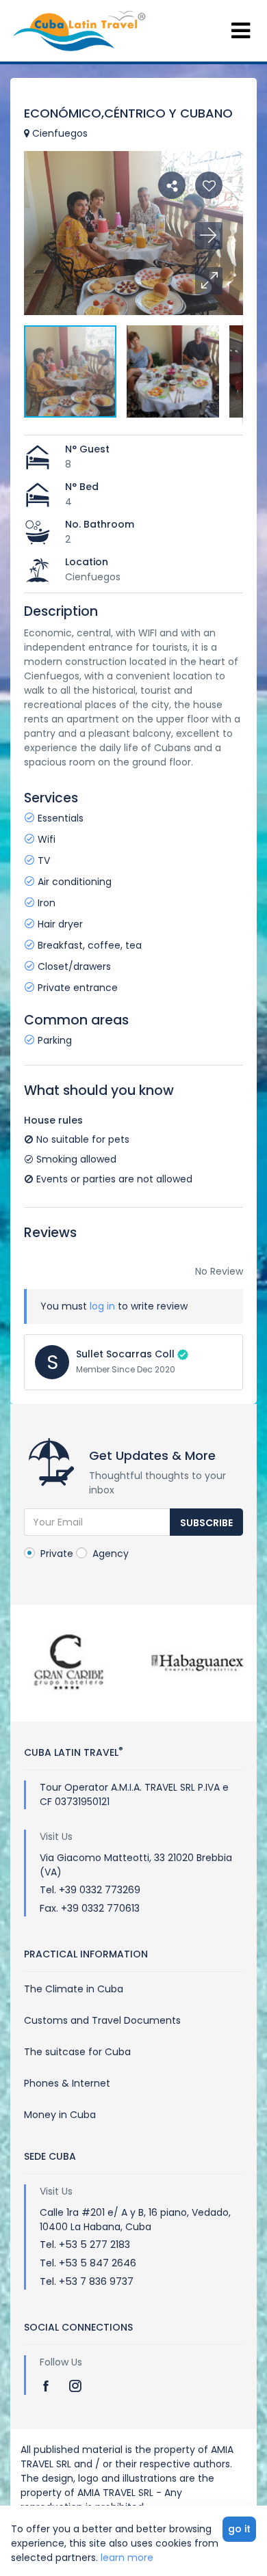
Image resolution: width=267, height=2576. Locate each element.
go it (239, 2529)
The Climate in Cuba (74, 1989)
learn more (127, 2558)
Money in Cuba (60, 2115)
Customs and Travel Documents (102, 2020)
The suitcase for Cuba (77, 2052)
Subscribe (206, 1523)
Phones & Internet (67, 2083)
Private (55, 1554)
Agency (109, 1554)
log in (102, 1306)
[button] (209, 281)
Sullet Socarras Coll (125, 1354)
